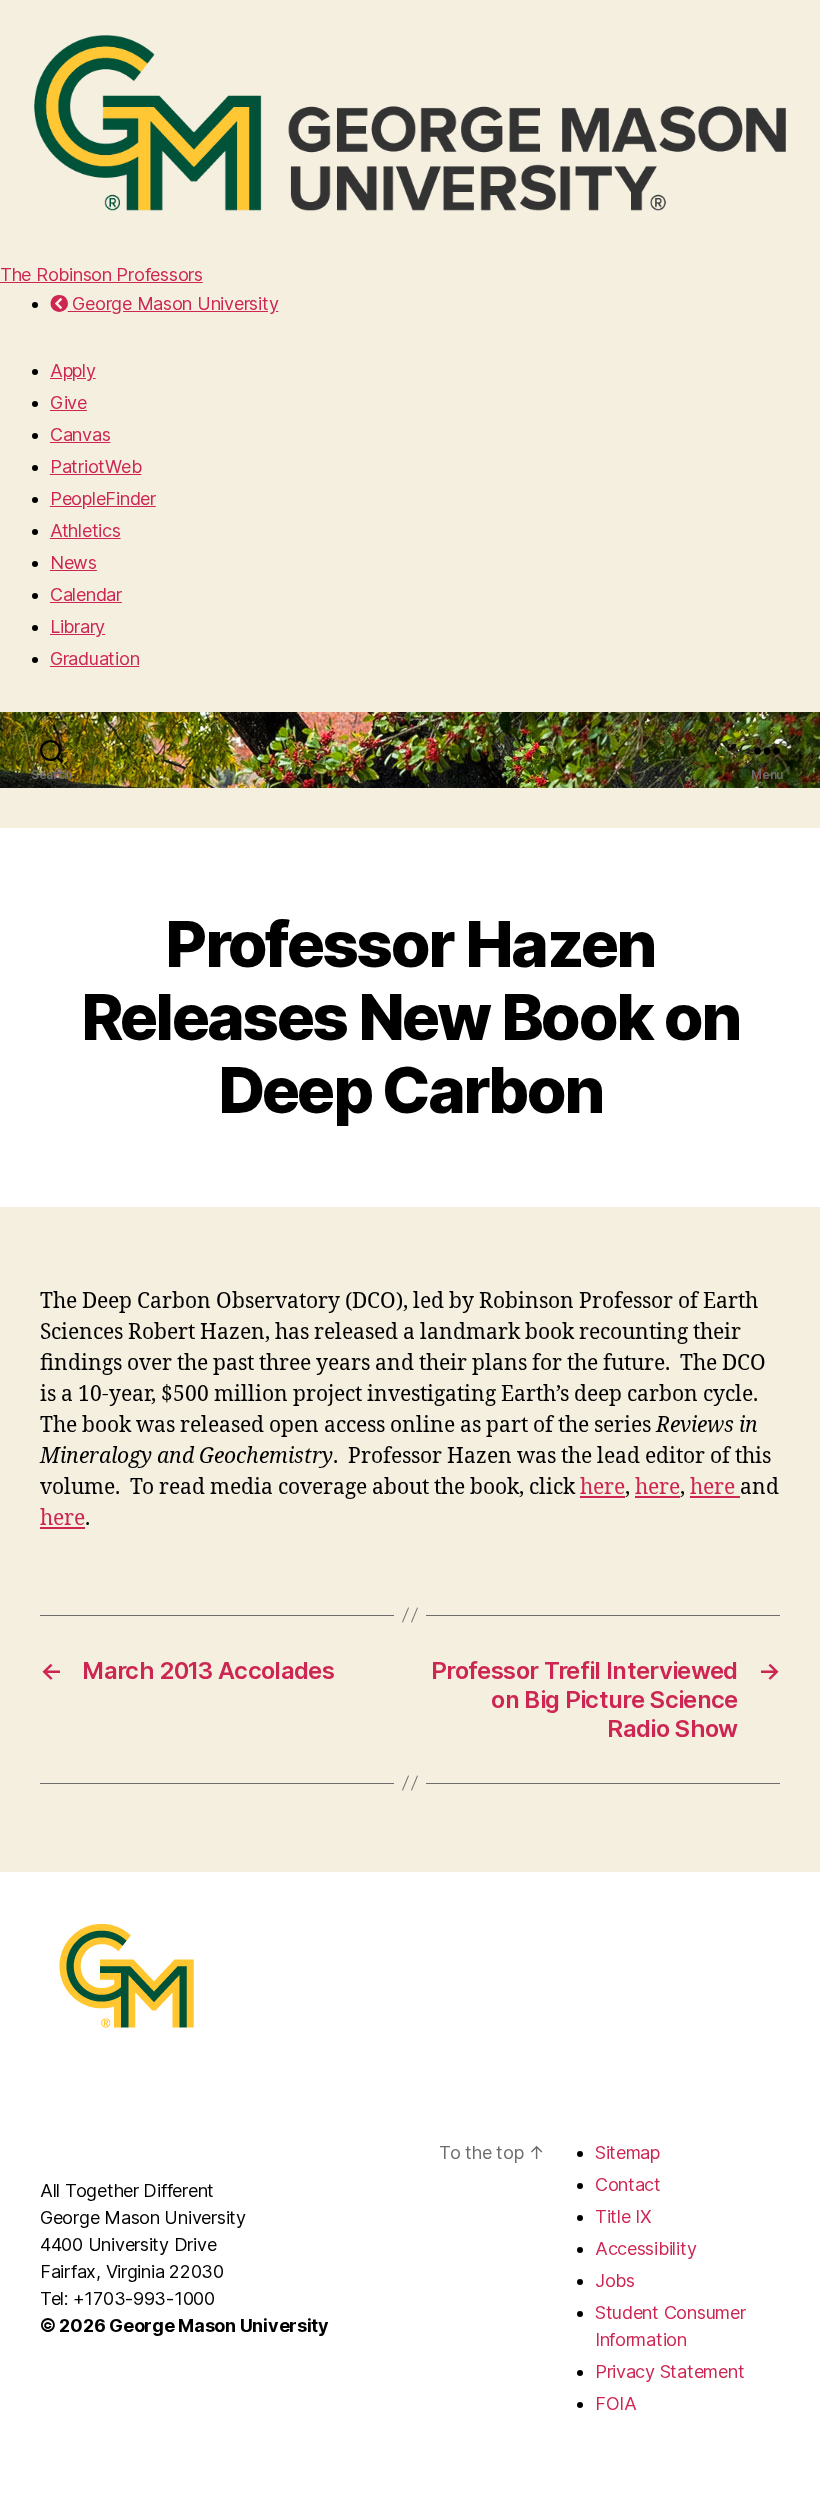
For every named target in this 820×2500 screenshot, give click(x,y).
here (602, 1487)
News (73, 562)
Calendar (86, 594)
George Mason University (173, 303)
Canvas (80, 434)
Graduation (94, 658)
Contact (628, 2184)
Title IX (623, 2216)
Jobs (615, 2280)
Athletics (85, 530)
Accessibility (646, 2248)
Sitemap (627, 2152)
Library (77, 626)
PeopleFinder (103, 498)
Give (68, 402)
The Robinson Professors (101, 274)
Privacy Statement (669, 2371)
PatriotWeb (95, 466)
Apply (73, 370)
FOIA (616, 2403)
